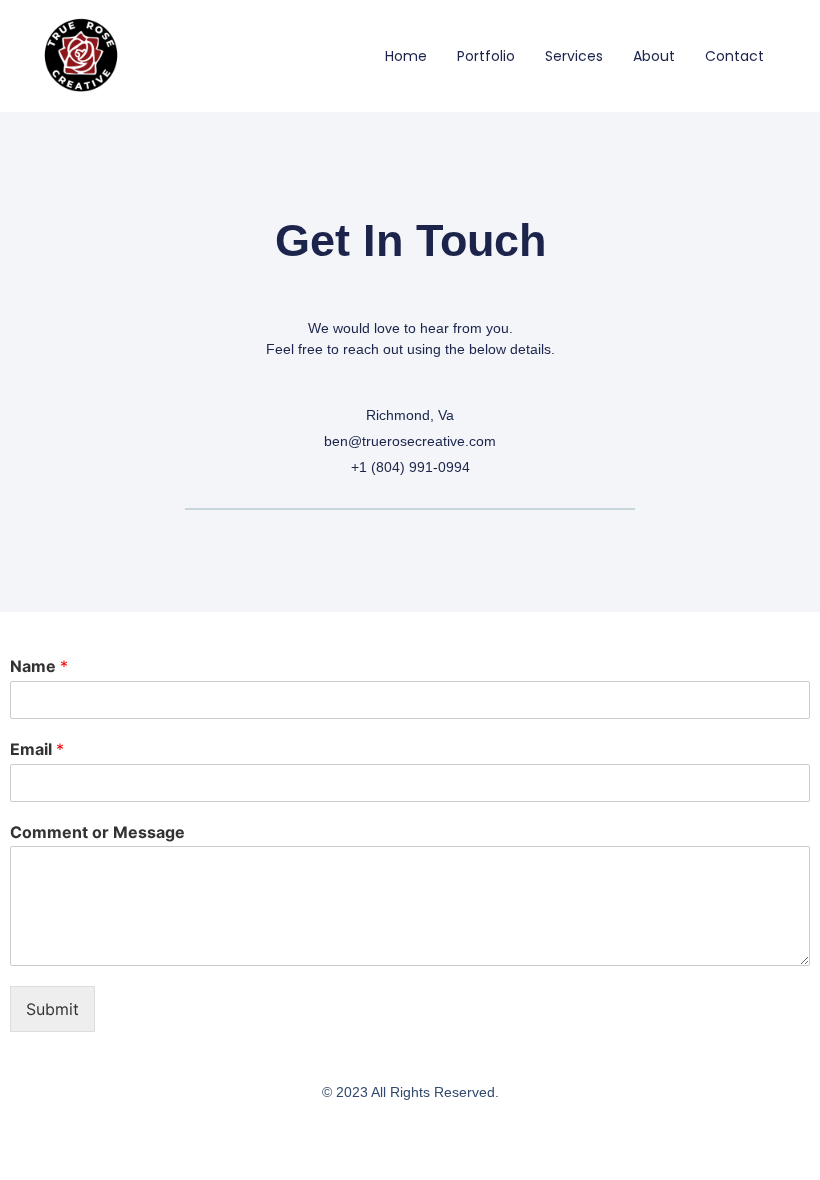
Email (37, 749)
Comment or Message (97, 832)
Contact (734, 56)
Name (39, 666)
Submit (52, 1009)
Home (406, 56)
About (654, 56)
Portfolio (486, 56)
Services (574, 56)
